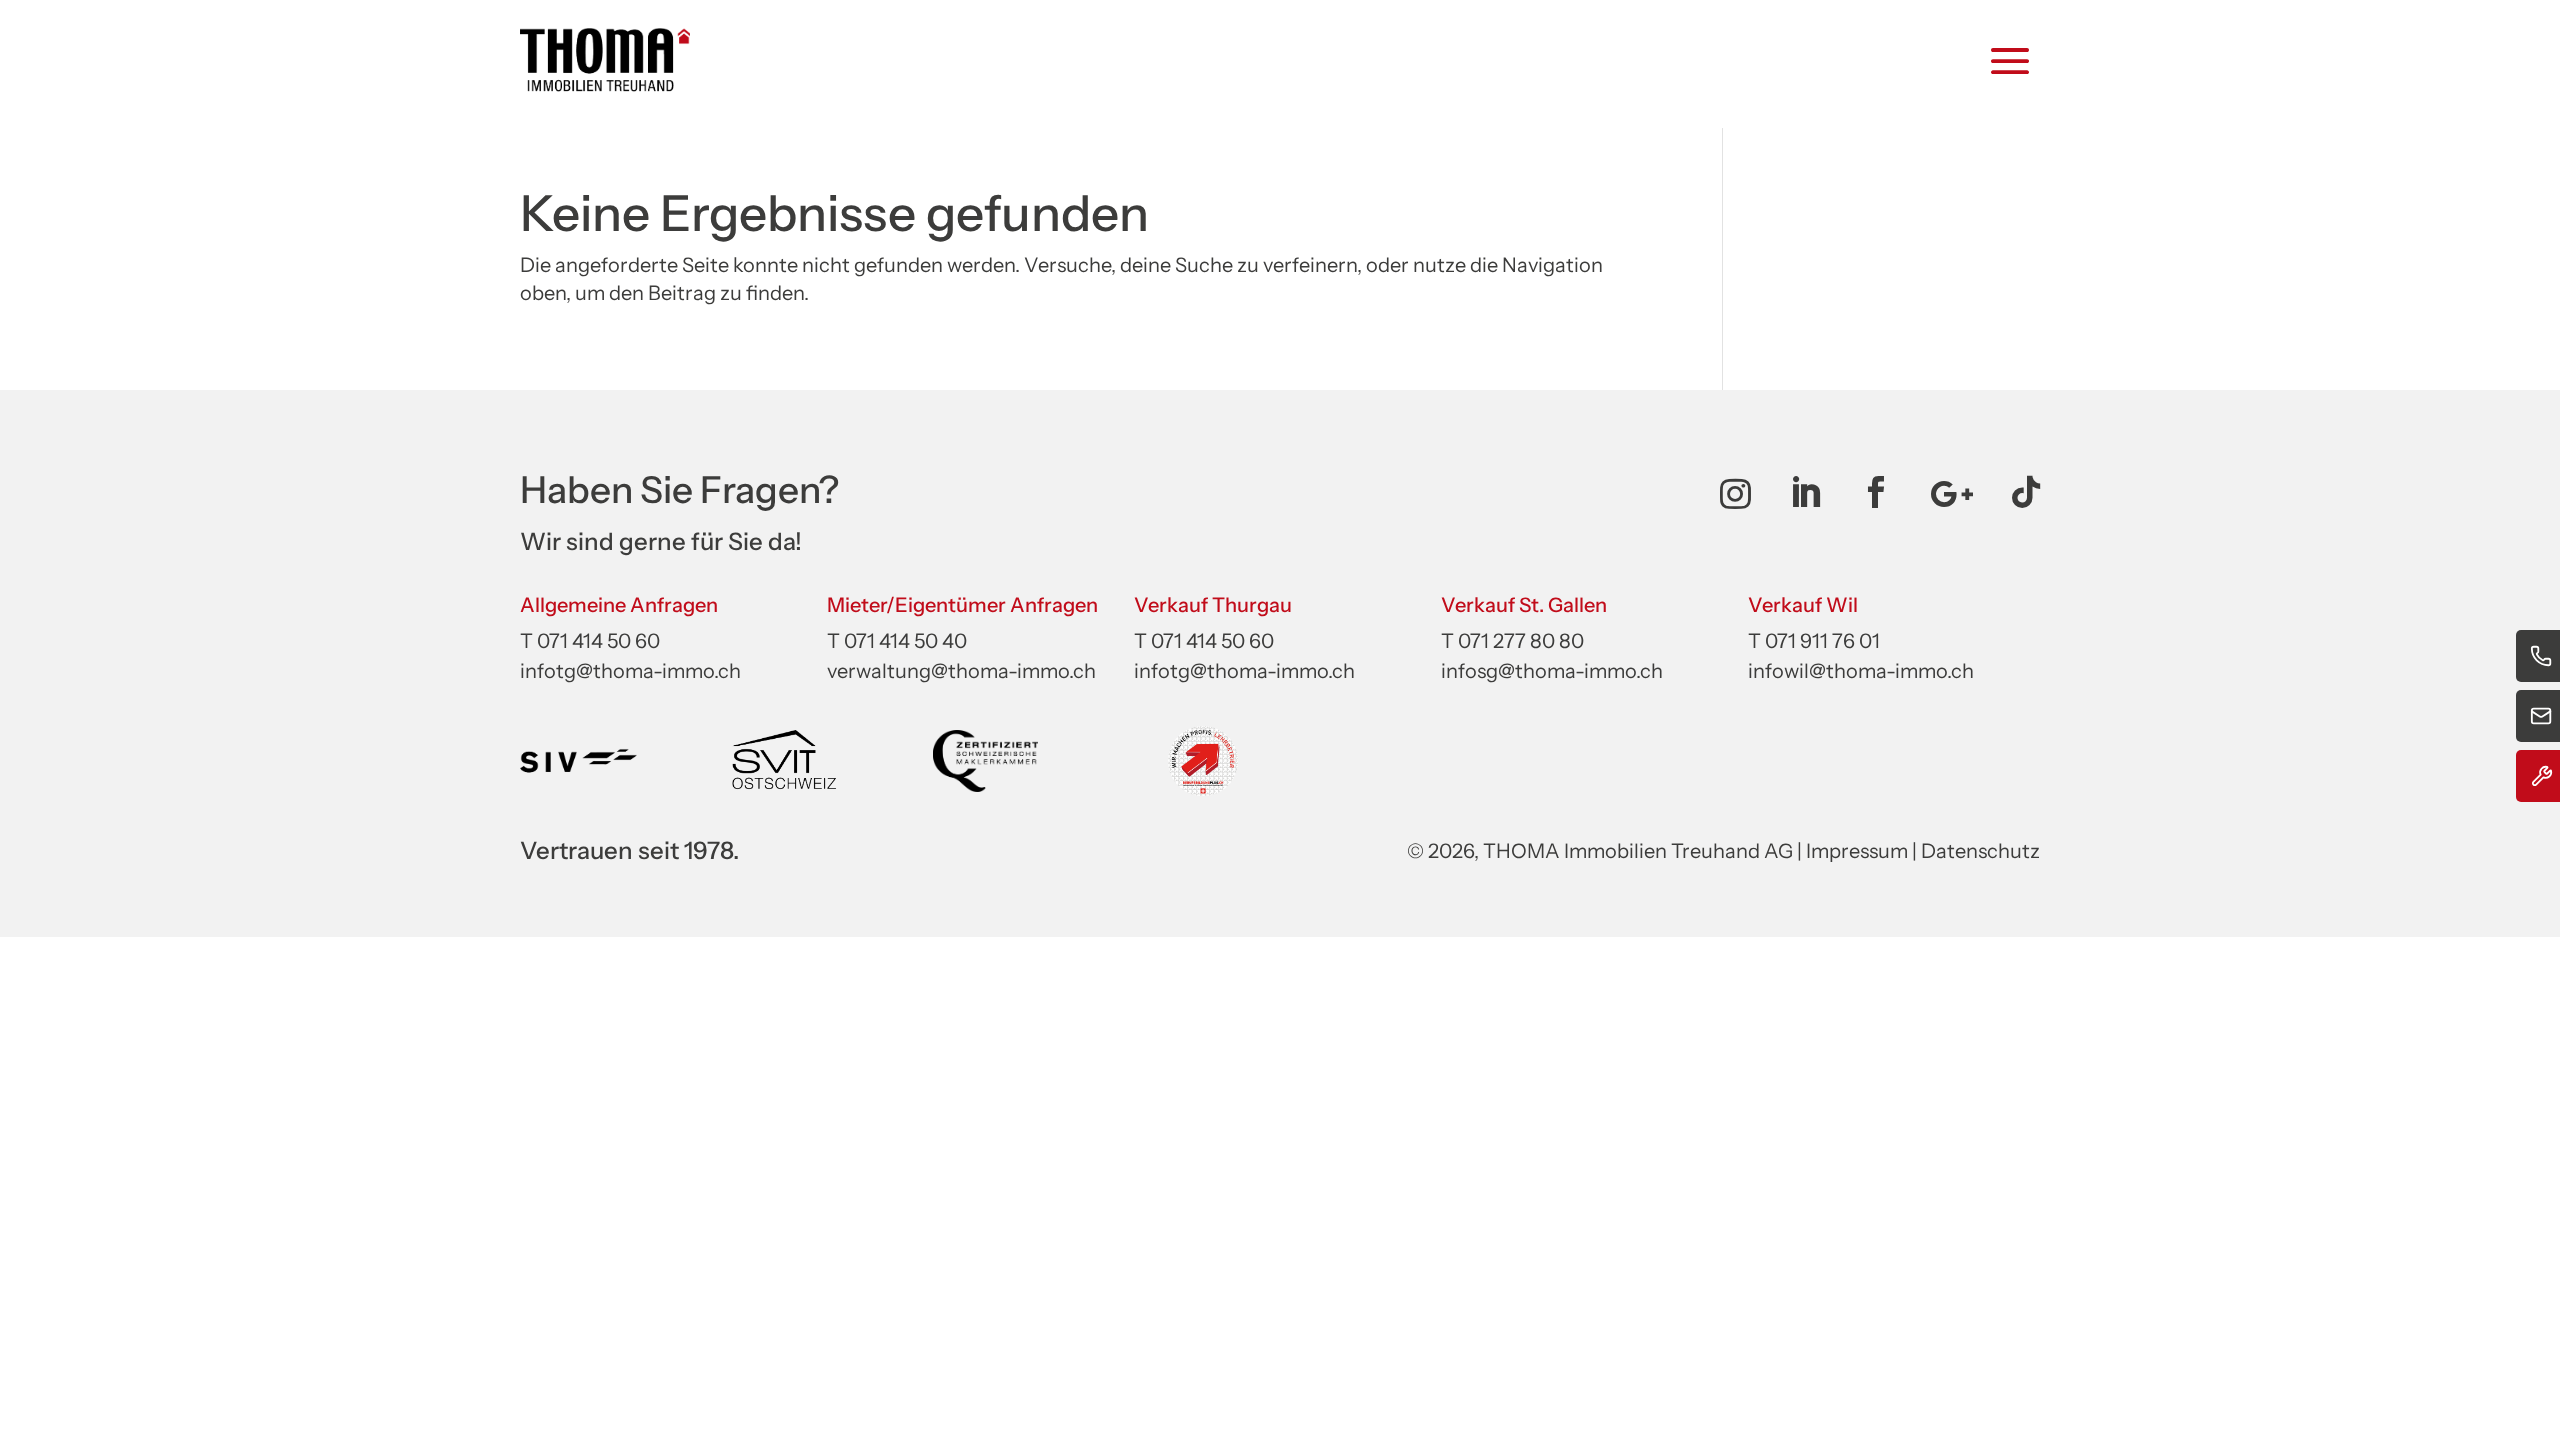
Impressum (1857, 851)
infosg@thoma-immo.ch (1552, 671)
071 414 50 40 (905, 641)
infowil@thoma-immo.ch (1861, 671)
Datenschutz (1980, 851)
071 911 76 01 (1822, 641)
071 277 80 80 (1521, 641)
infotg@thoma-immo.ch (630, 671)
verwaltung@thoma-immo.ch (961, 671)
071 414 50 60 (598, 641)
